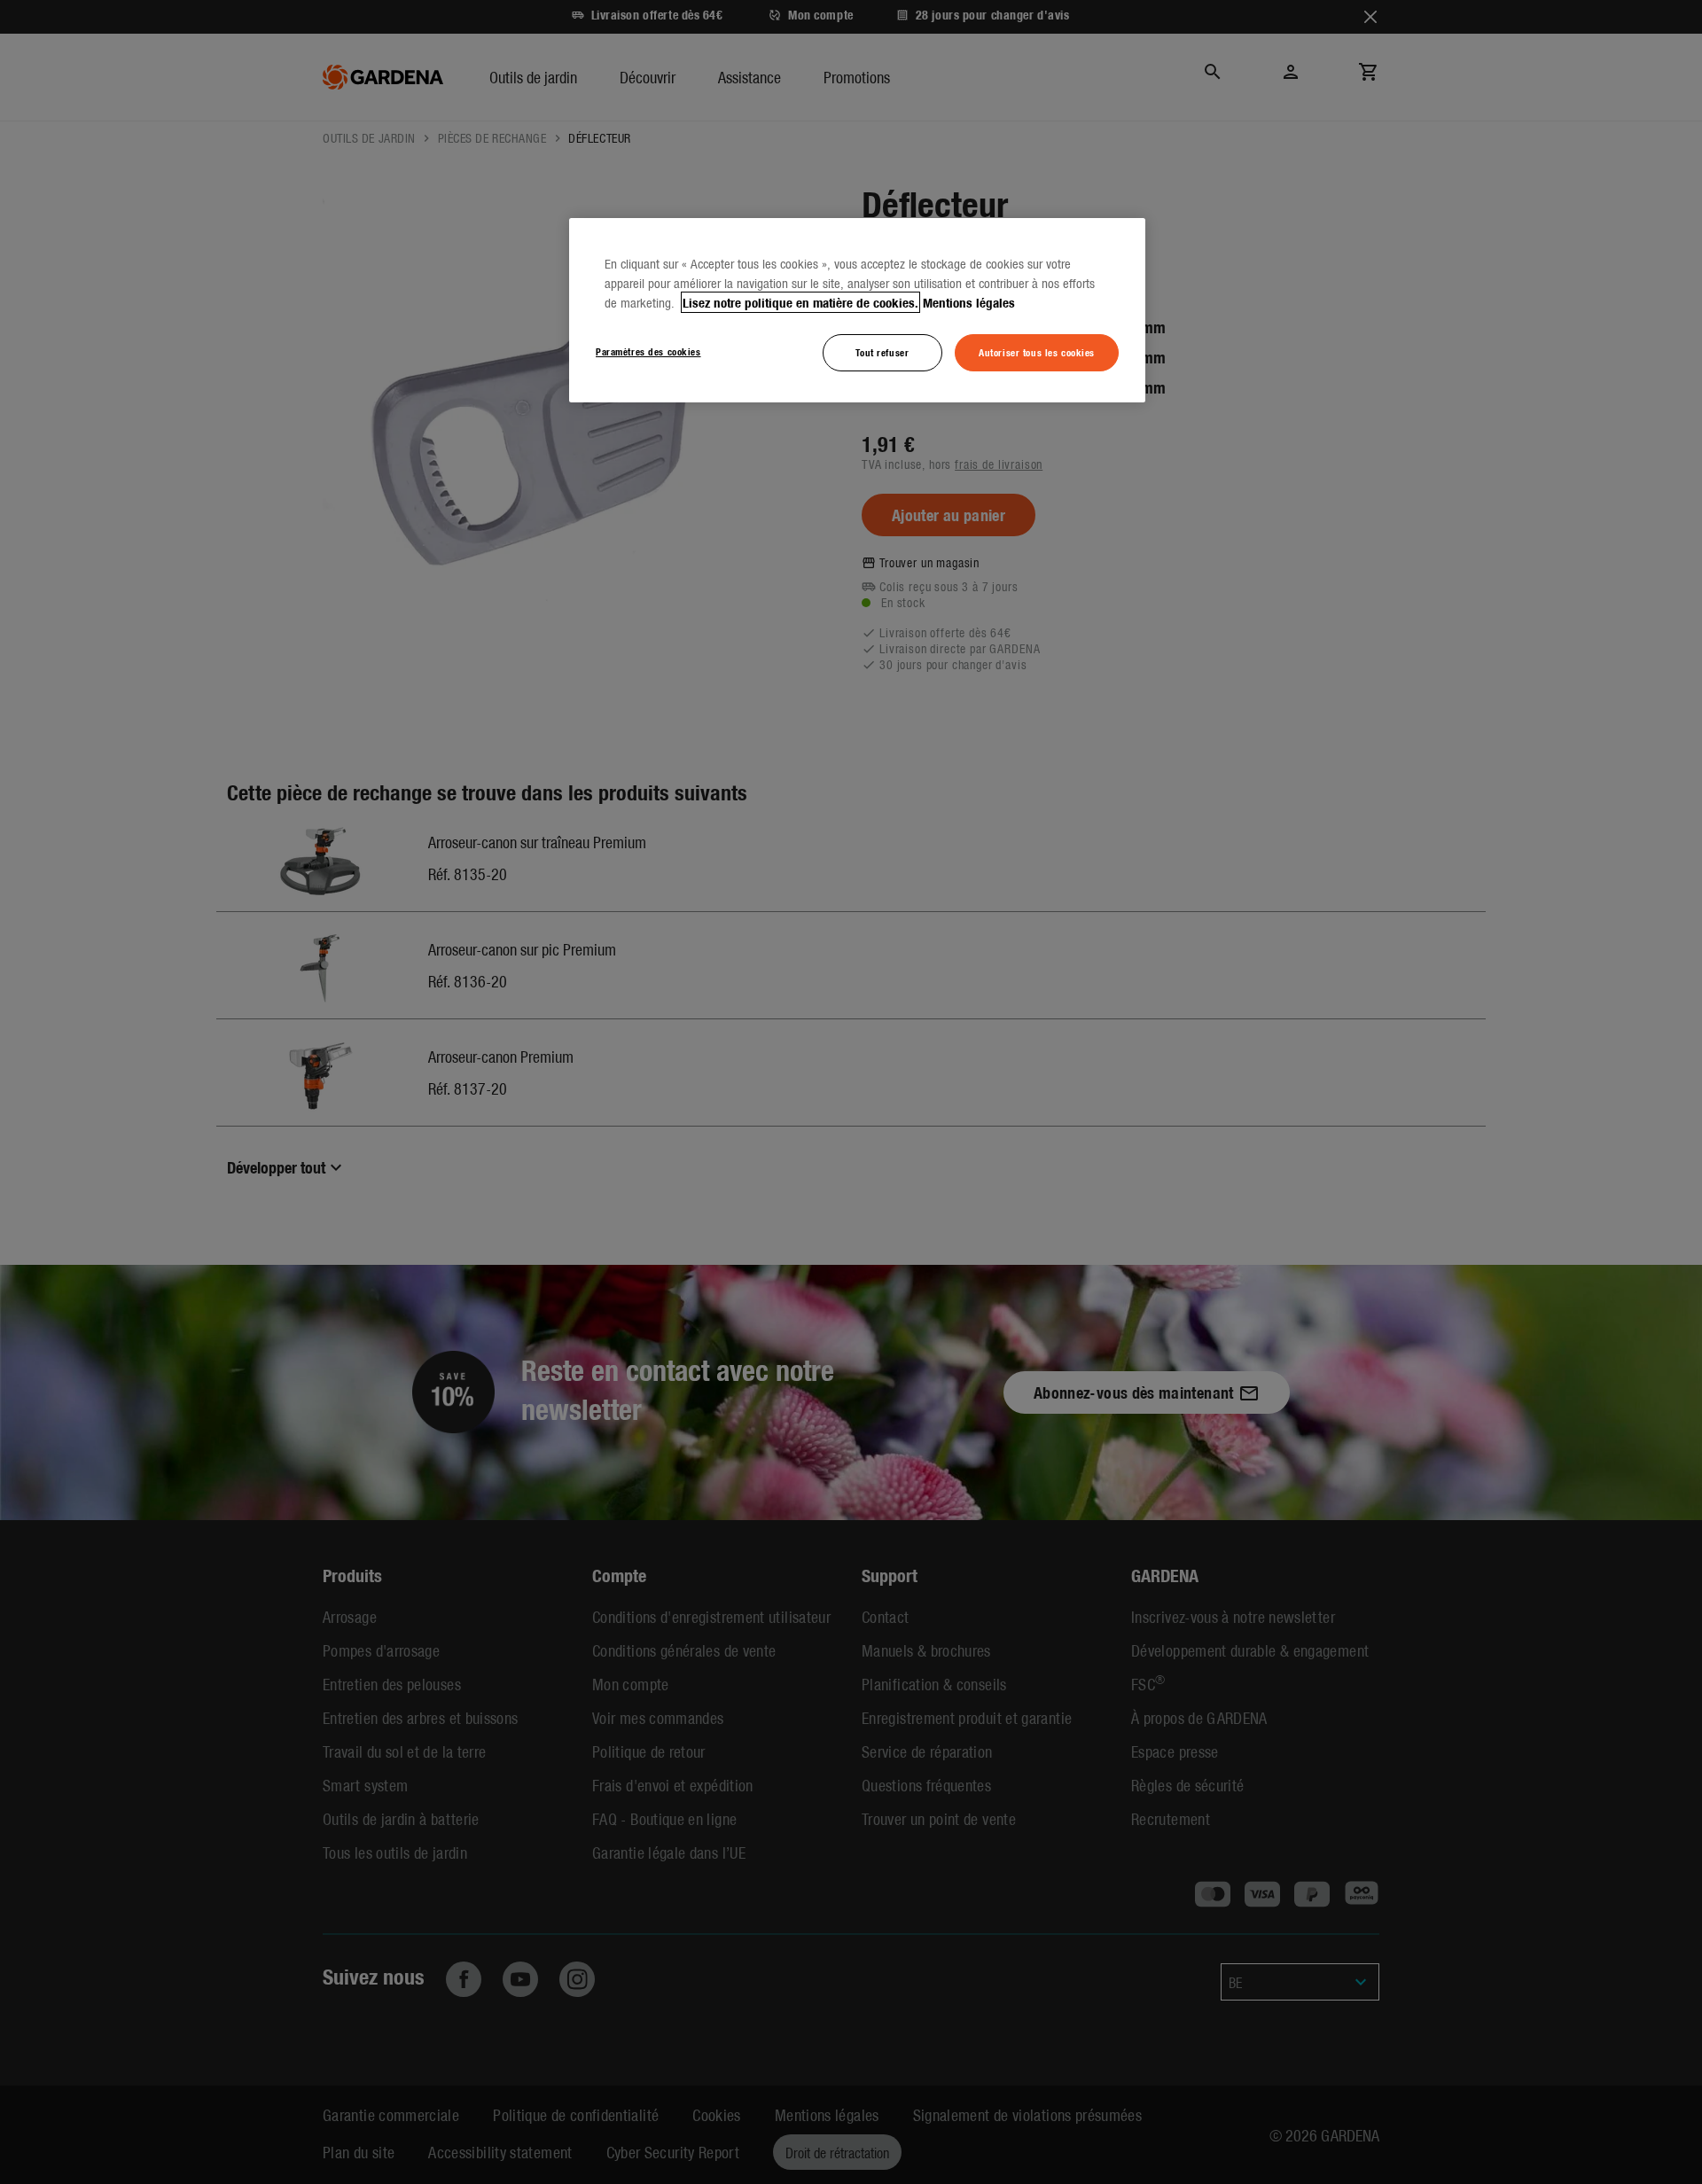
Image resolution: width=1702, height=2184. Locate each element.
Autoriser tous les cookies (1037, 352)
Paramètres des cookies (648, 351)
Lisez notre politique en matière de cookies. (800, 302)
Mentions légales (969, 302)
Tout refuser (882, 352)
